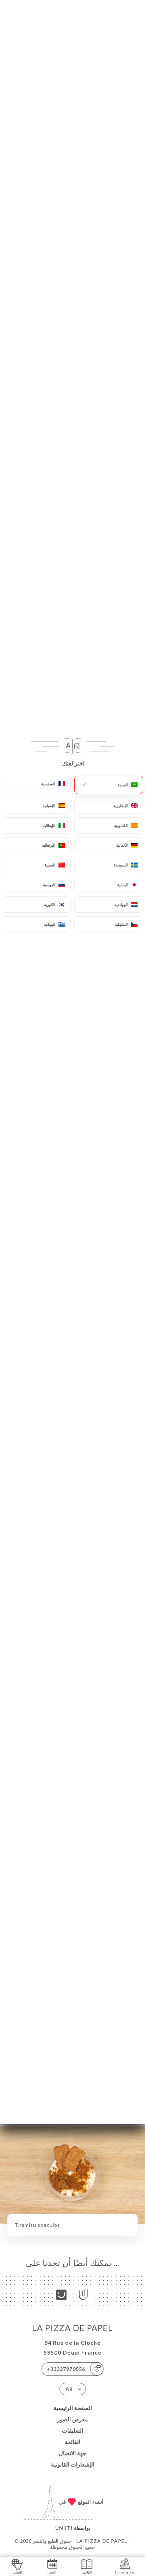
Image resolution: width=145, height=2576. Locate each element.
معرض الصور (72, 2419)
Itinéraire (125, 2572)
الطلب (17, 2572)
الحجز (52, 2572)
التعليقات (72, 2430)
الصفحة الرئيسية (73, 2408)
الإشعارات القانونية (73, 2464)
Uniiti (64, 2528)
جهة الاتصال (72, 2453)
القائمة (72, 2442)
